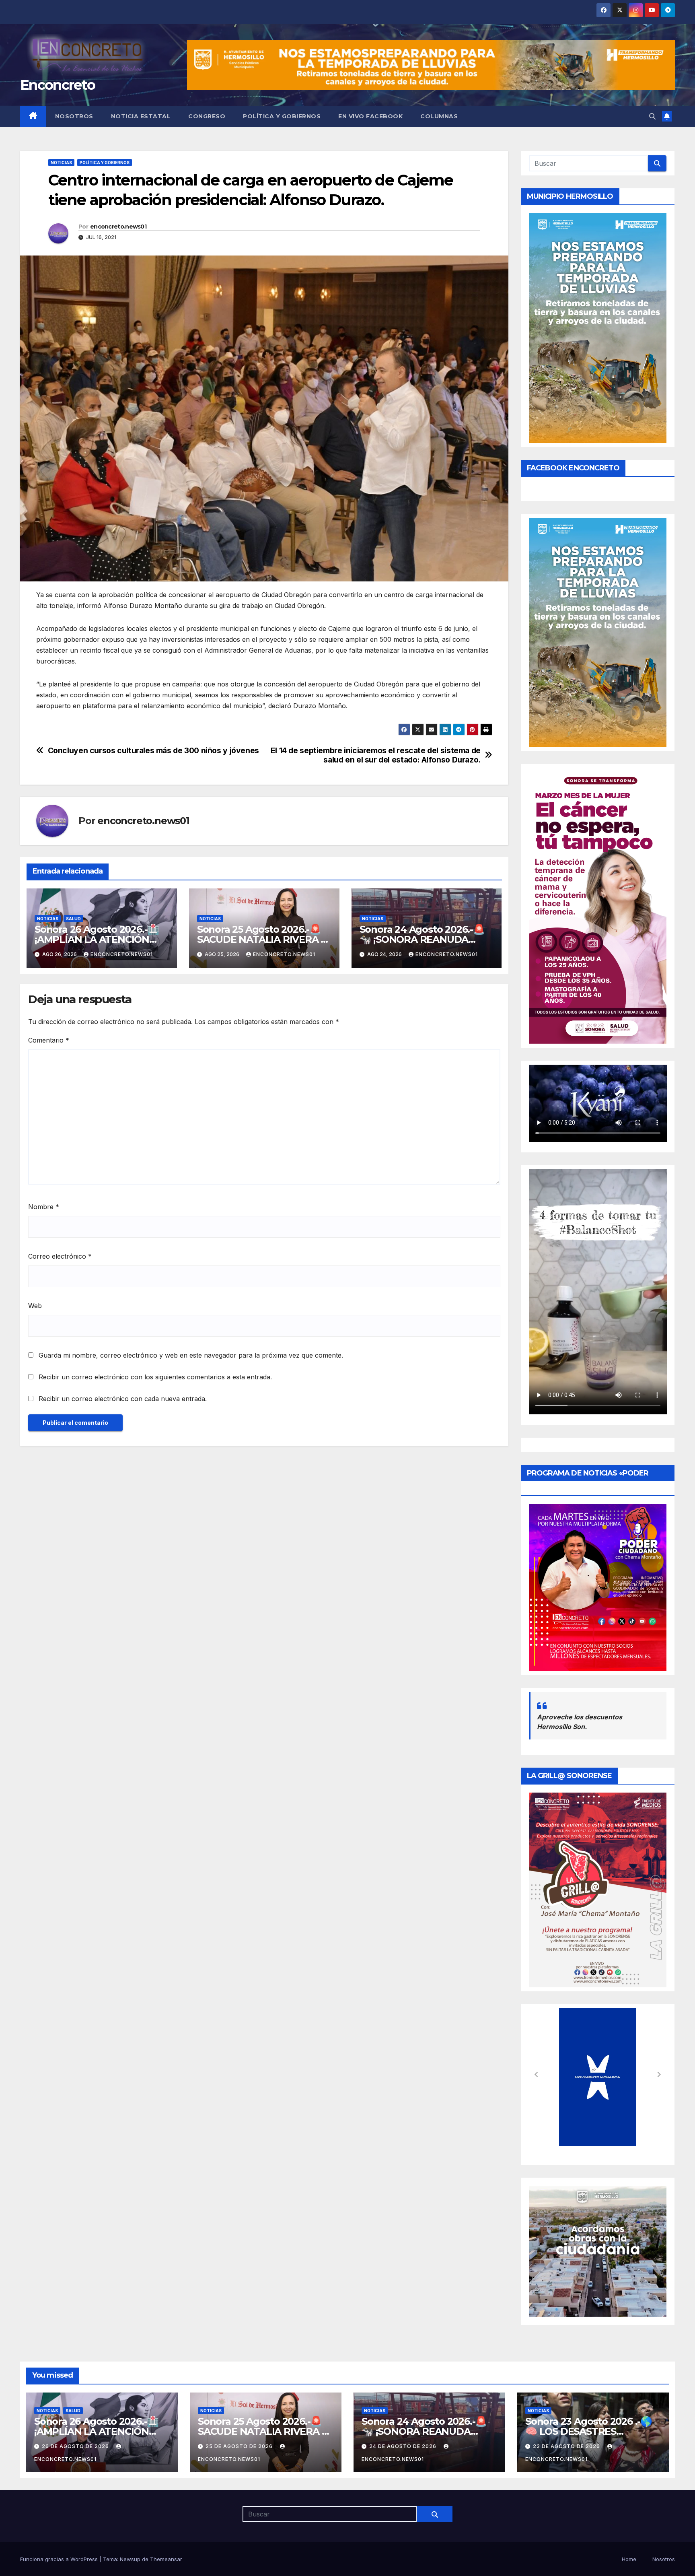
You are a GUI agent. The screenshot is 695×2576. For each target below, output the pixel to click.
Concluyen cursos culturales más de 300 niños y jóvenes (153, 751)
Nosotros (74, 116)
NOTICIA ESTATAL (141, 116)
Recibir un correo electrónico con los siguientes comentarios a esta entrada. (155, 1377)
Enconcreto (58, 85)
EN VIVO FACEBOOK (370, 116)
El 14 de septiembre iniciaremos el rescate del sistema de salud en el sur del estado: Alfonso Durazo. (376, 755)
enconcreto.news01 (118, 227)
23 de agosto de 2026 (567, 2446)
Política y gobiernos (282, 116)
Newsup (130, 2559)
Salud (73, 919)
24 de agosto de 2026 (404, 2446)
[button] (652, 116)
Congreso (207, 116)
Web (35, 1306)
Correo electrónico (60, 1256)
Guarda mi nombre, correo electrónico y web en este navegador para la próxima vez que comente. (191, 1355)
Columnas (439, 116)
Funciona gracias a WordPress (60, 2559)
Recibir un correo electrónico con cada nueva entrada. (123, 1399)
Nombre (44, 1207)
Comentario (49, 1040)
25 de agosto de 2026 (240, 2446)
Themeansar (166, 2559)
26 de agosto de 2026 (76, 2446)
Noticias (61, 163)
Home (629, 2559)
